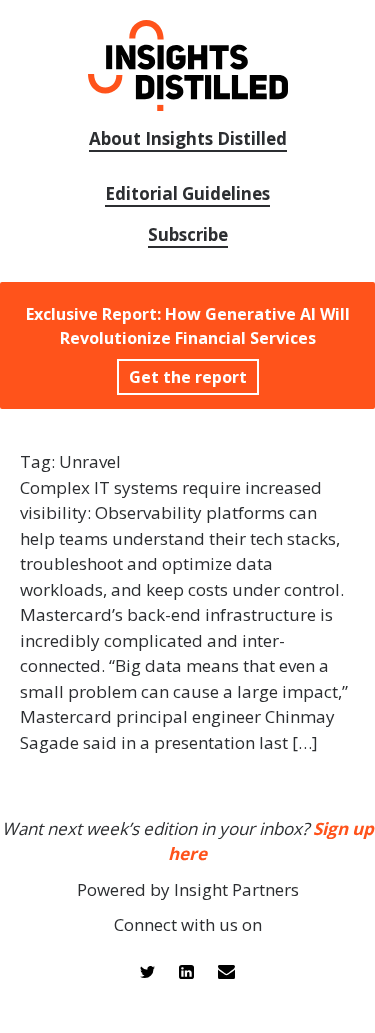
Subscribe (188, 234)
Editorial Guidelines (187, 193)
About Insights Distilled (188, 138)
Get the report (188, 377)
